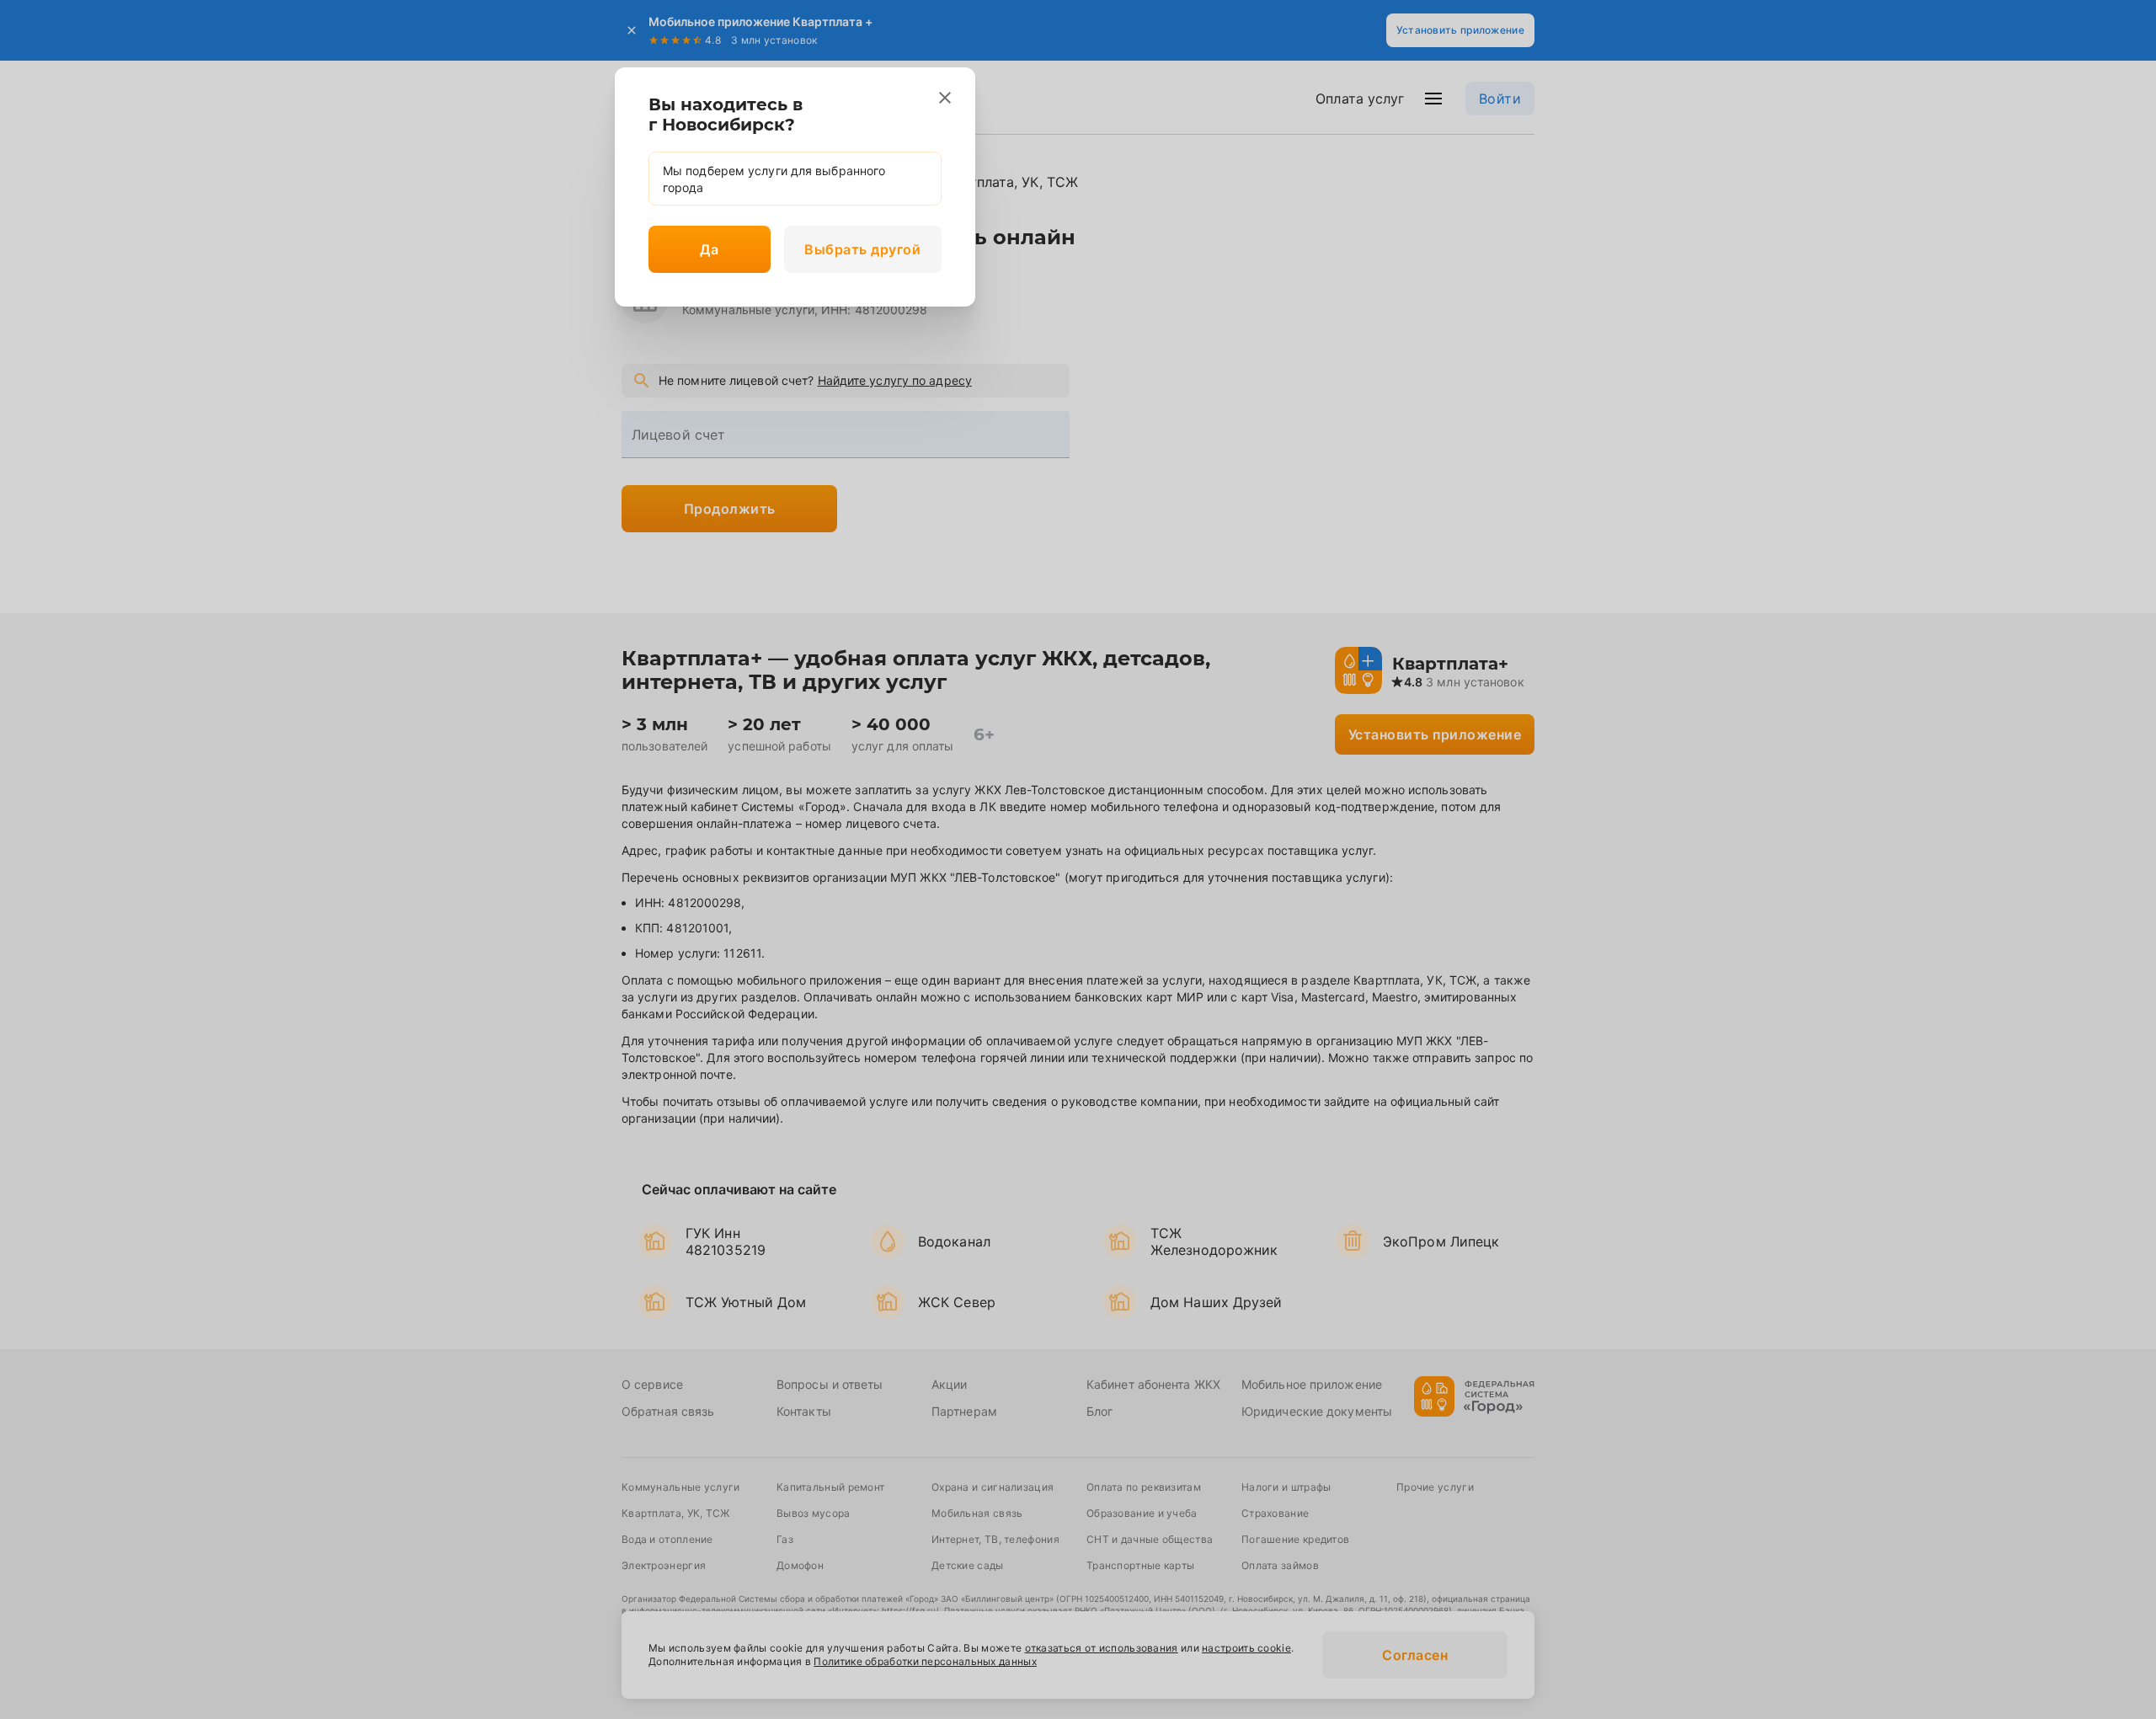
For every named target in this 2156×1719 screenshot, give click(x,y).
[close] (945, 98)
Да (709, 249)
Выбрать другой (862, 249)
